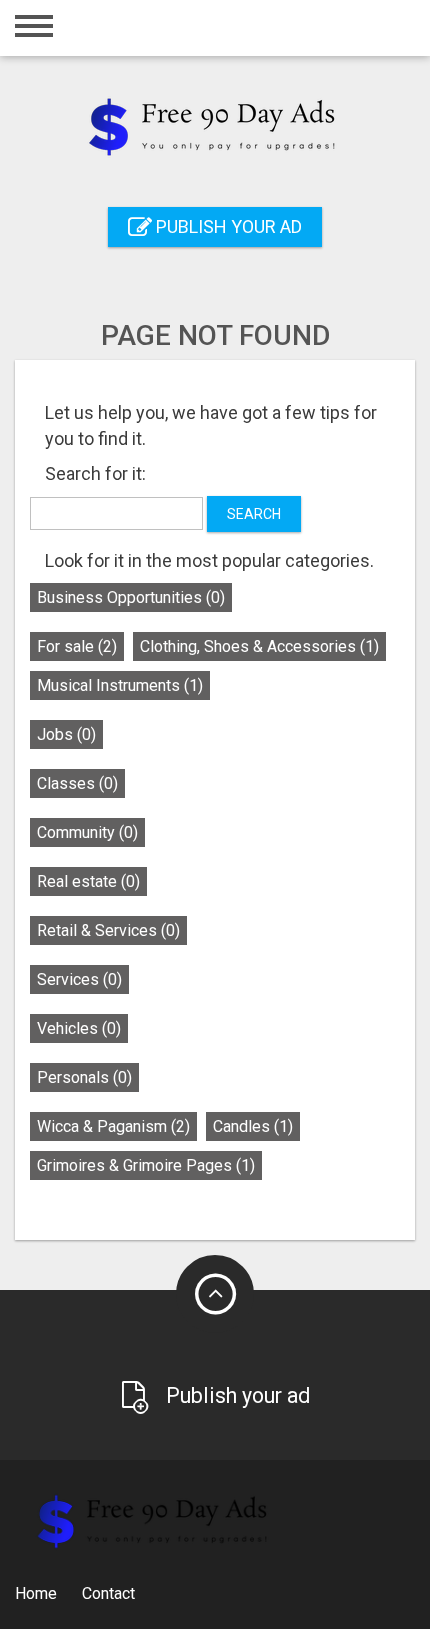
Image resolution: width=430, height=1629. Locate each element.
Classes (77, 783)
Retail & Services (108, 930)
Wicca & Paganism (113, 1126)
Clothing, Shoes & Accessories (259, 646)
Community (87, 832)
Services (79, 979)
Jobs (66, 734)
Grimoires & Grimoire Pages (146, 1165)
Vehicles (79, 1028)
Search (254, 514)
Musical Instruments (120, 685)
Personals (84, 1077)
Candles (253, 1126)
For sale (77, 646)
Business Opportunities (131, 597)
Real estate (88, 881)
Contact (108, 1593)
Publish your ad (227, 226)
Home (36, 1593)
